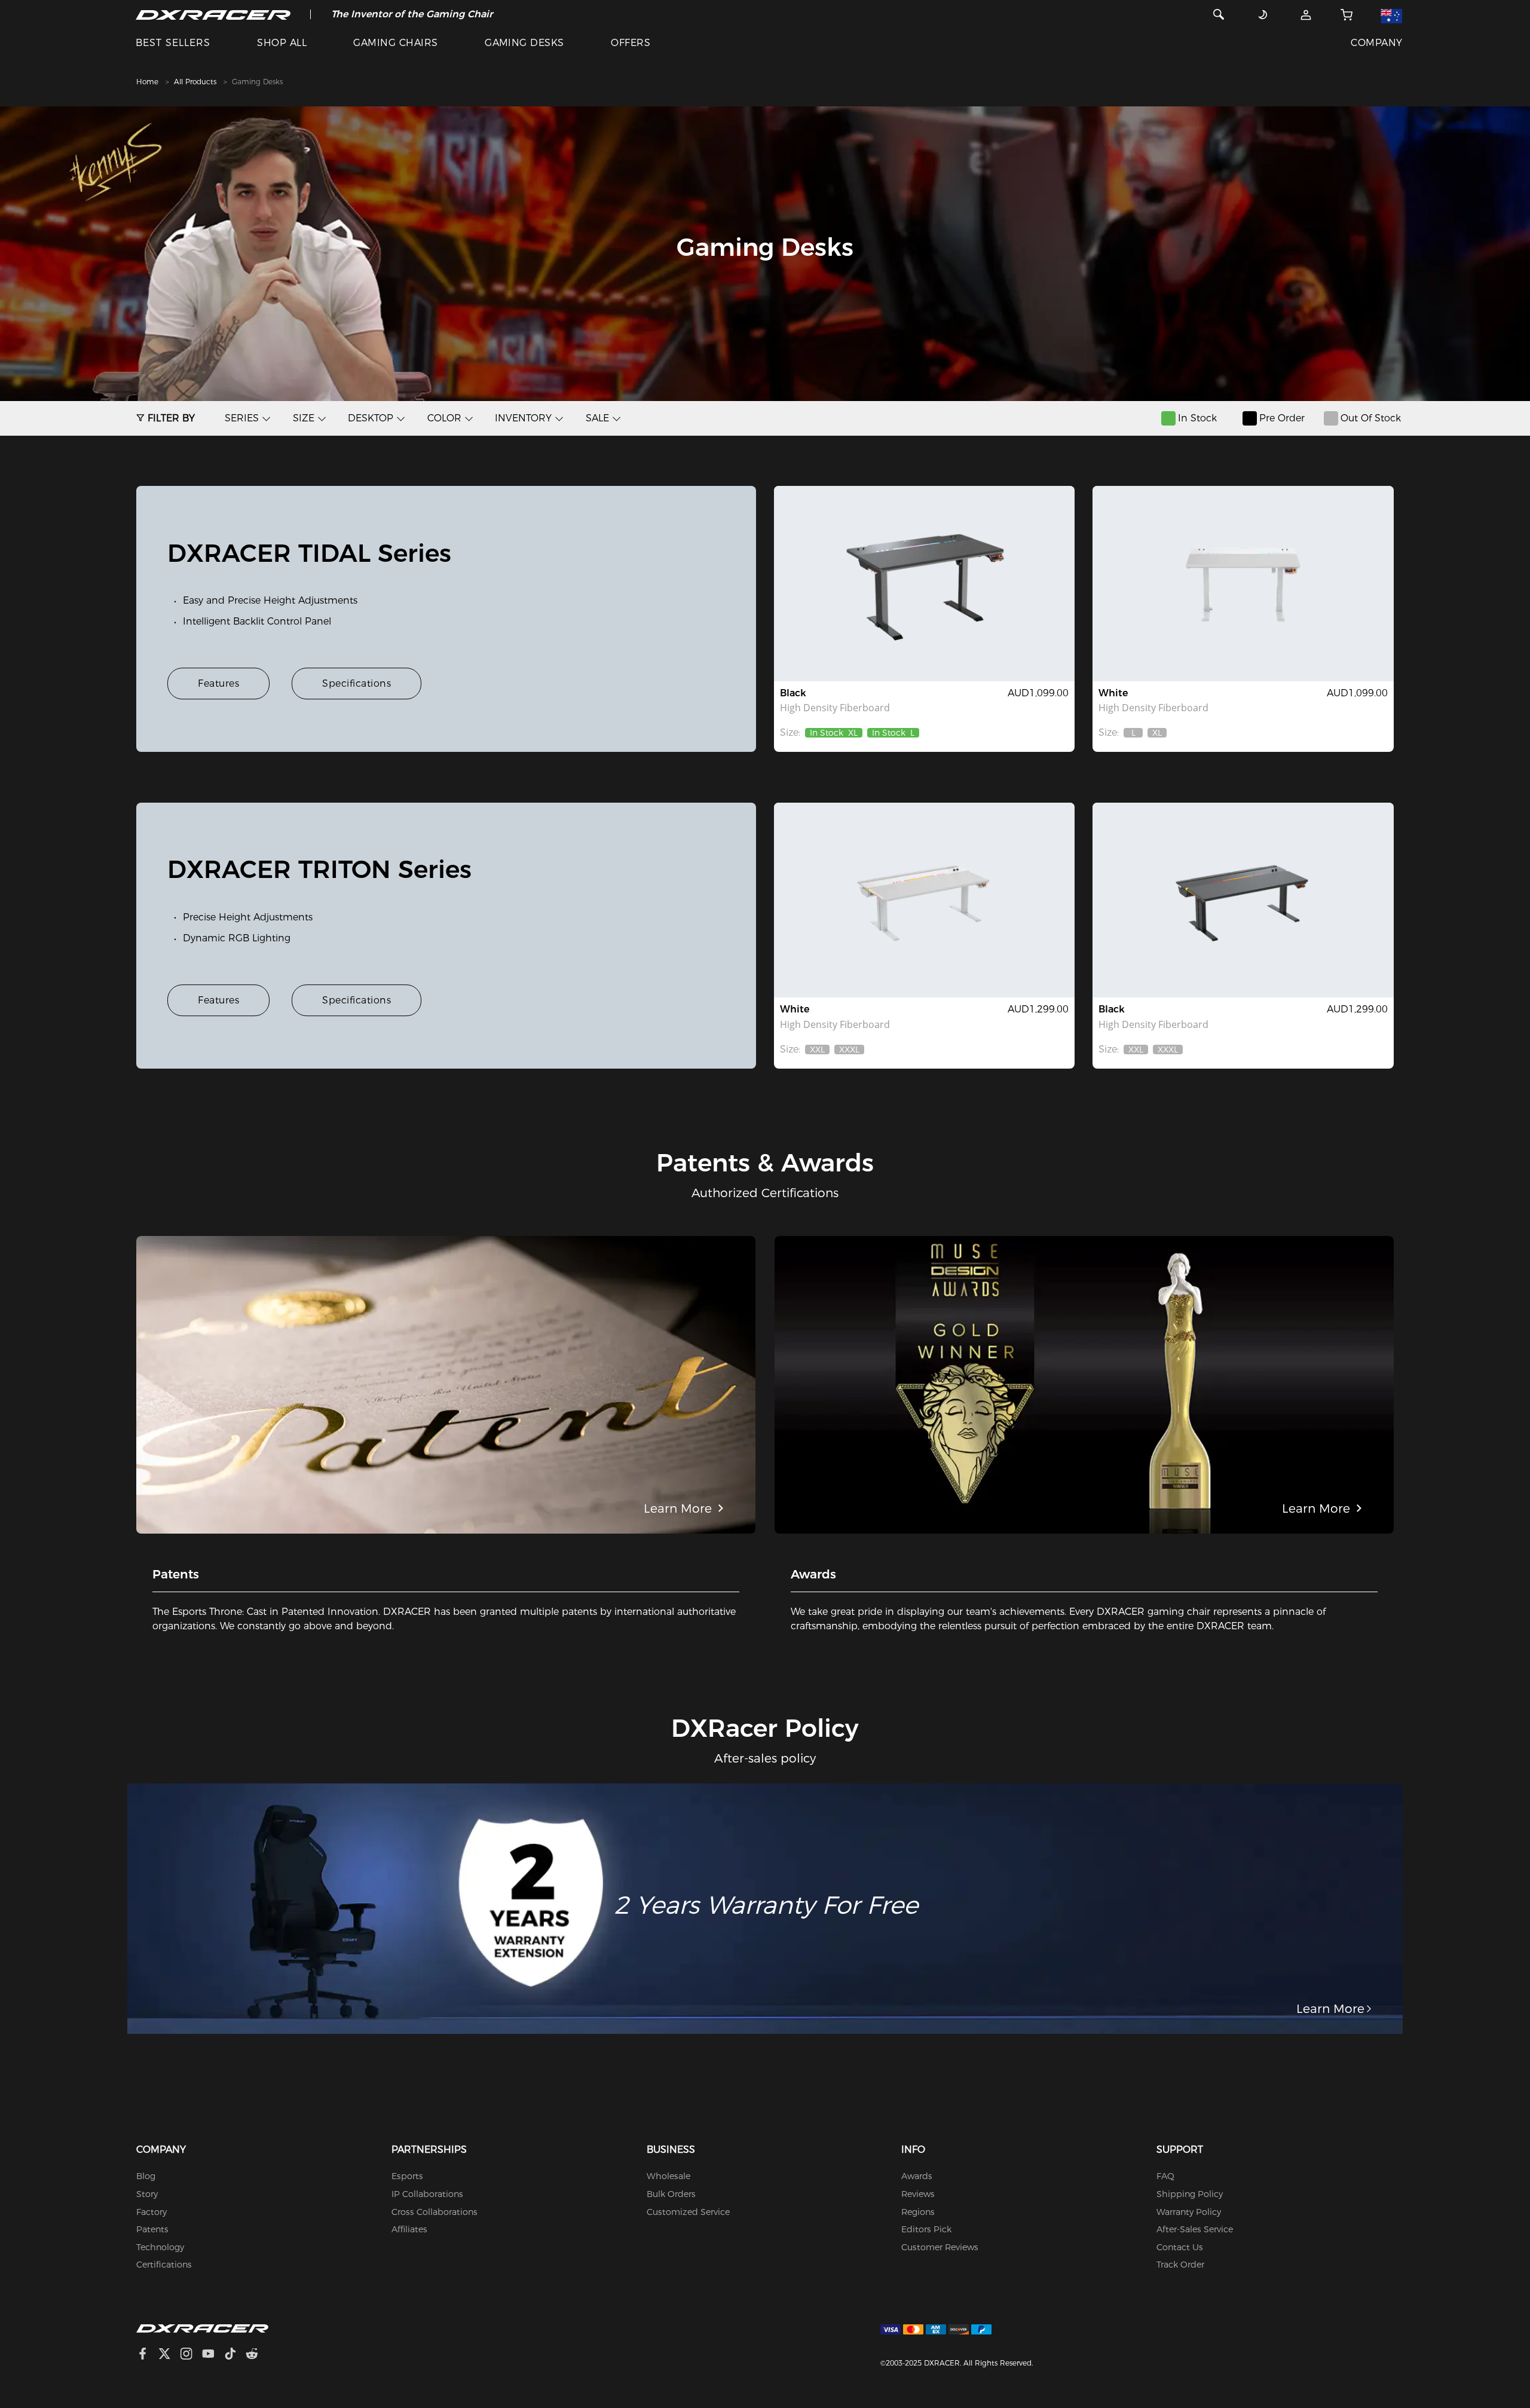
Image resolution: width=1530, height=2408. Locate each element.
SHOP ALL (282, 43)
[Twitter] (169, 2355)
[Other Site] (1390, 14)
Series (242, 418)
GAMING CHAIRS (395, 43)
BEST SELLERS (173, 43)
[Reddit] (257, 2355)
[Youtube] (213, 2355)
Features (218, 683)
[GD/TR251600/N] (1243, 900)
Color (444, 418)
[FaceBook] (147, 2355)
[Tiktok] (235, 2355)
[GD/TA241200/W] (1243, 583)
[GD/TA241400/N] (924, 583)
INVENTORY (523, 418)
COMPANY (1376, 43)
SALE (597, 418)
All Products (195, 82)
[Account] (1306, 14)
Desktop (371, 418)
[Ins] (191, 2355)
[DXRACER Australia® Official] (213, 14)
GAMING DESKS (524, 43)
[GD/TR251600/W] (924, 900)
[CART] (1347, 14)
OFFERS (631, 43)
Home (147, 82)
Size (304, 418)
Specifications (357, 683)
